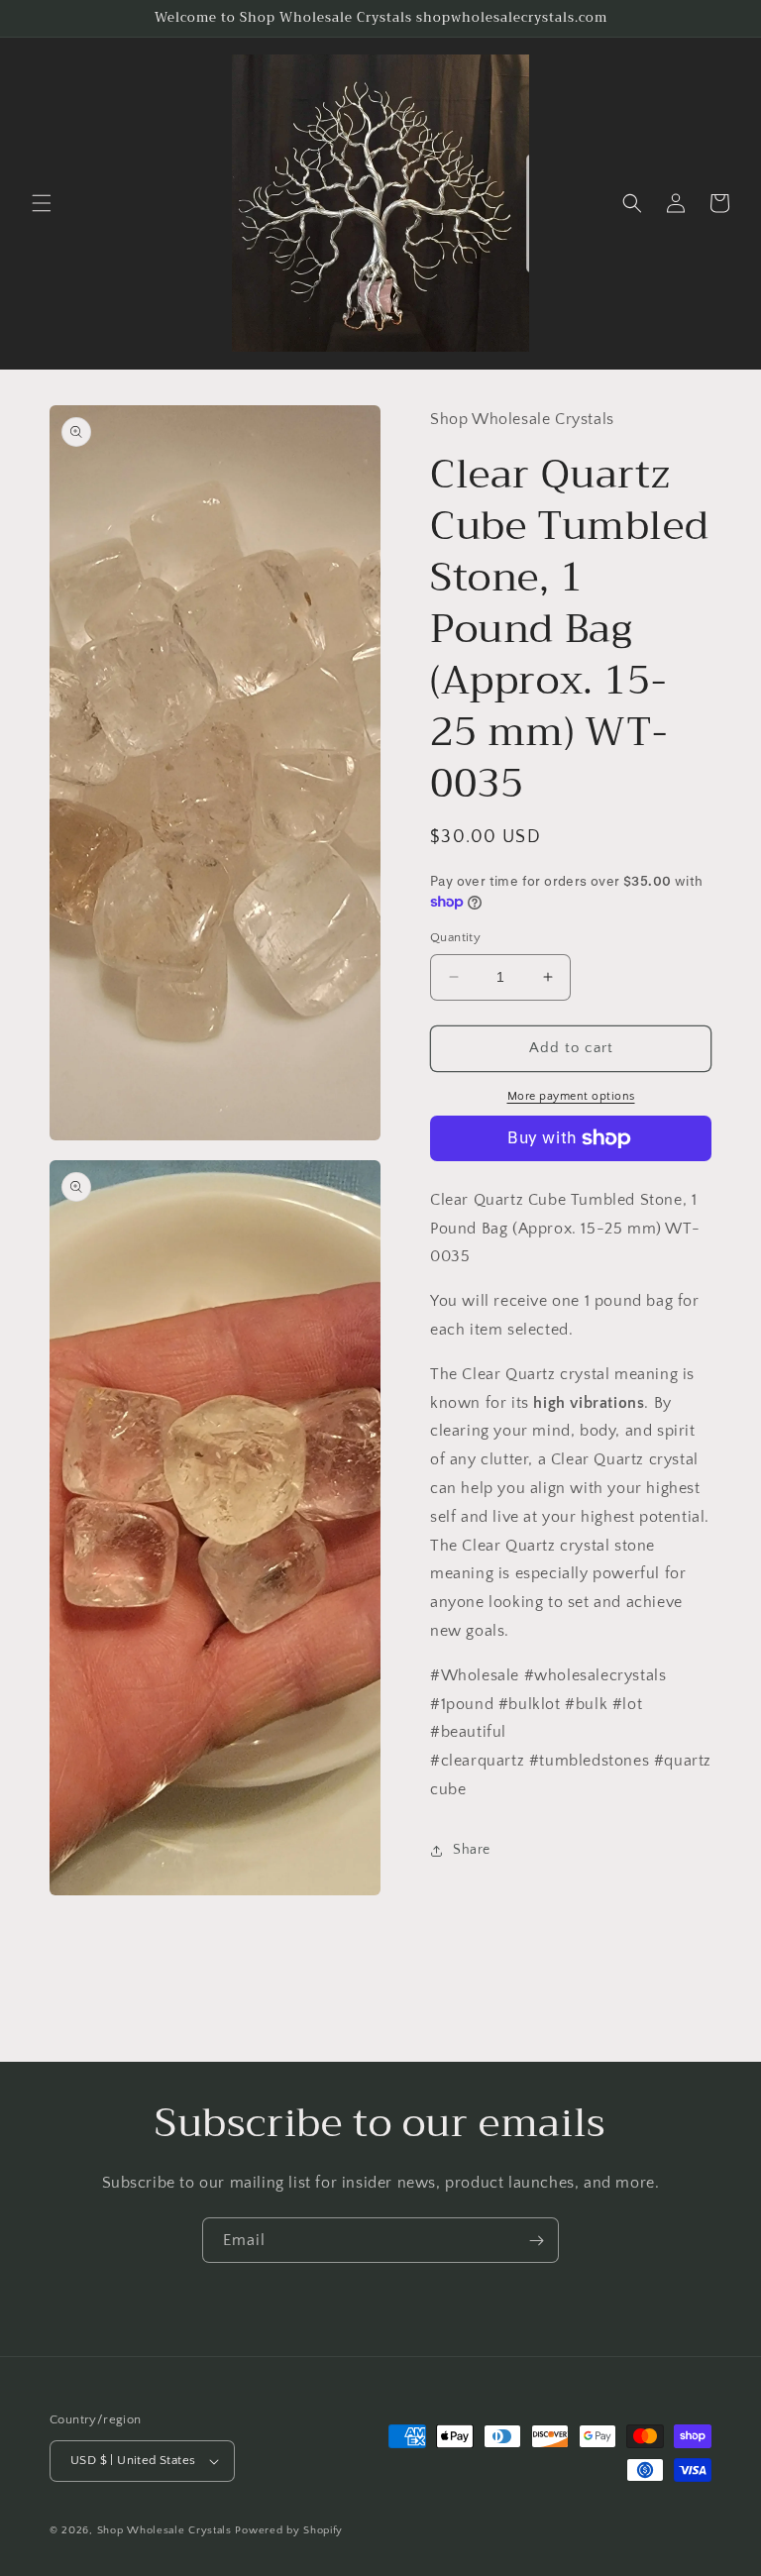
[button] (42, 203)
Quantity (455, 937)
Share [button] (472, 1850)
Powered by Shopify (289, 2530)
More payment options (571, 1096)
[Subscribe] (536, 2240)
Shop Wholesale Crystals (164, 2530)
